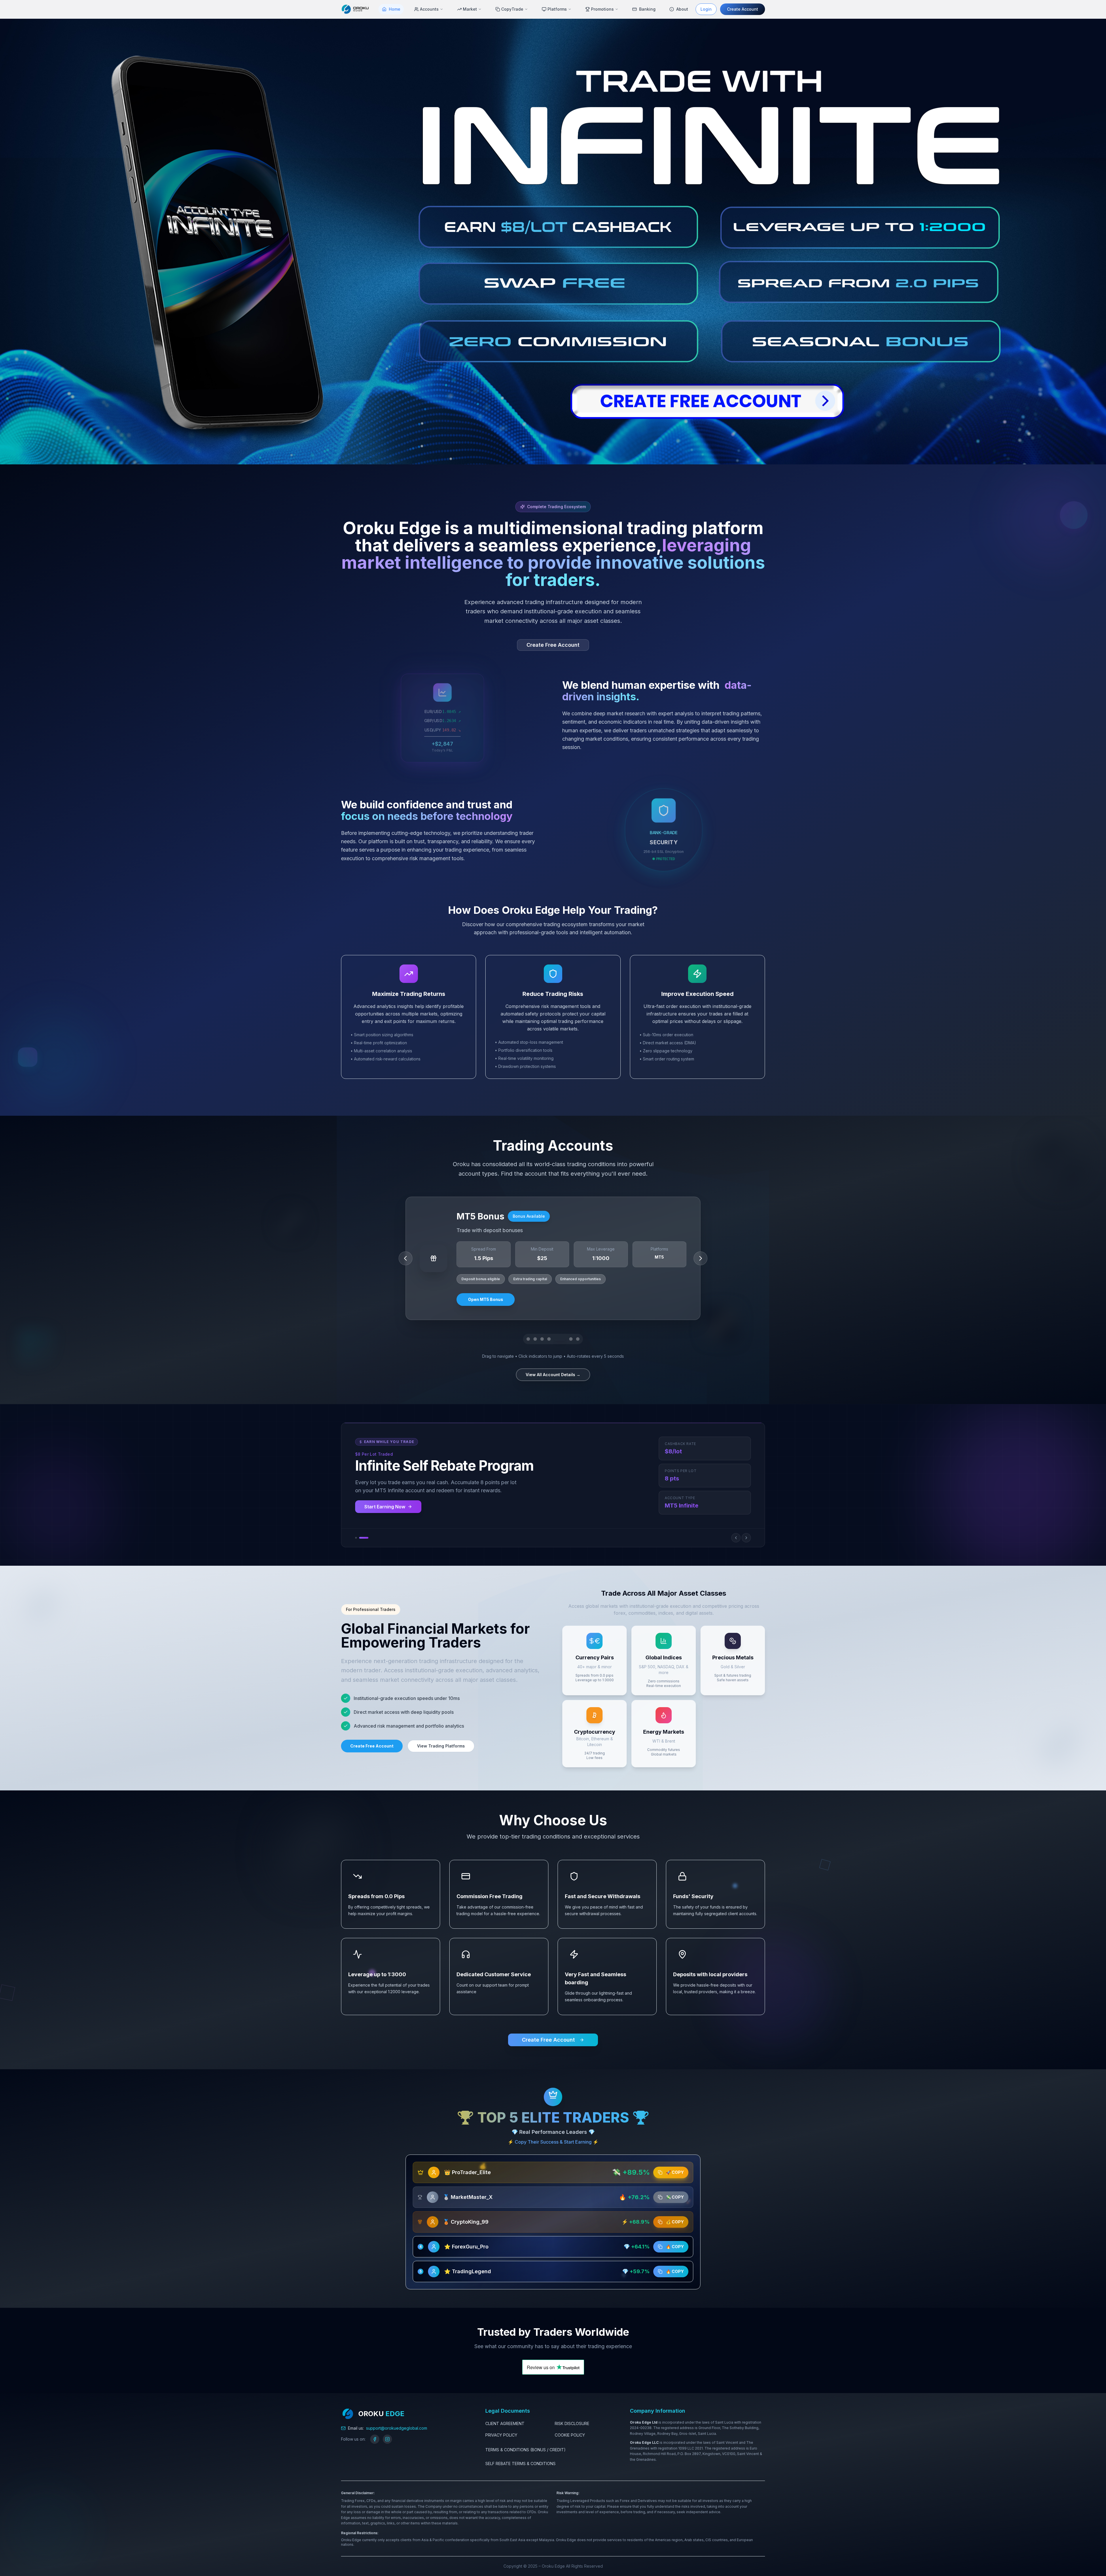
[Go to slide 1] (360, 1538)
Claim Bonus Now (384, 1507)
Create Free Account (553, 645)
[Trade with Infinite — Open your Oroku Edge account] (553, 241)
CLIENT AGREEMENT (505, 2423)
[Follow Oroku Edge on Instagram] (387, 2439)
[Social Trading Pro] (578, 1339)
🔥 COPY (675, 2247)
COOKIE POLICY (570, 2435)
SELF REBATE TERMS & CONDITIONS (520, 2464)
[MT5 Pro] (535, 1339)
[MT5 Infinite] (553, 1339)
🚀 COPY (675, 2172)
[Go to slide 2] (368, 1538)
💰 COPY (675, 2222)
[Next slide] (746, 1538)
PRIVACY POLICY (501, 2435)
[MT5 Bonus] (571, 1339)
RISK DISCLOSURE (572, 2423)
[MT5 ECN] (564, 1339)
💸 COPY (675, 2197)
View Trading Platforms (441, 1746)
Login (706, 9)
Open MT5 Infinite (486, 1299)
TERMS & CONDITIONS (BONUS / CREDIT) (525, 2450)
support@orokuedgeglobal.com (397, 2428)
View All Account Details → (553, 1375)
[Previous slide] (736, 1538)
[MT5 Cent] (542, 1339)
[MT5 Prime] (528, 1339)
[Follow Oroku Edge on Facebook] (375, 2439)
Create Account (743, 9)
